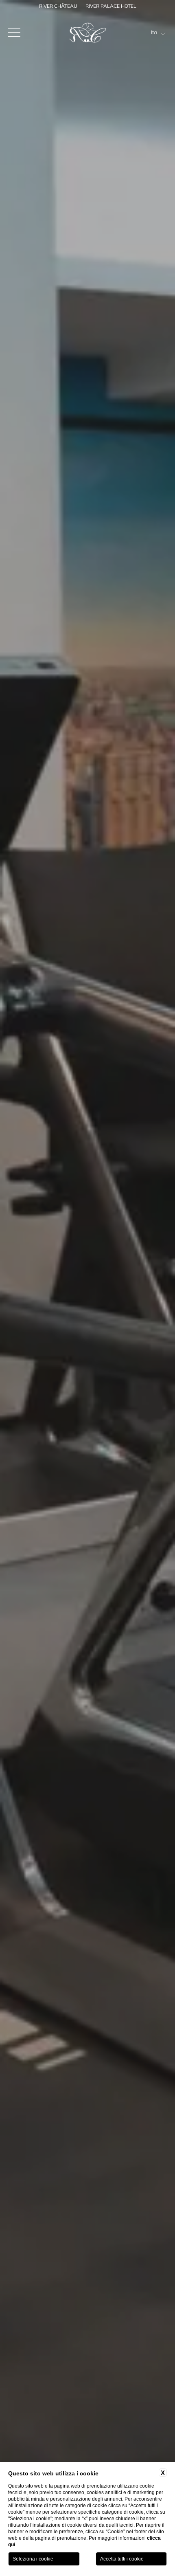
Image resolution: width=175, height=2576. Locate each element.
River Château (58, 6)
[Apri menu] (14, 33)
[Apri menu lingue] (164, 33)
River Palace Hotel (111, 6)
